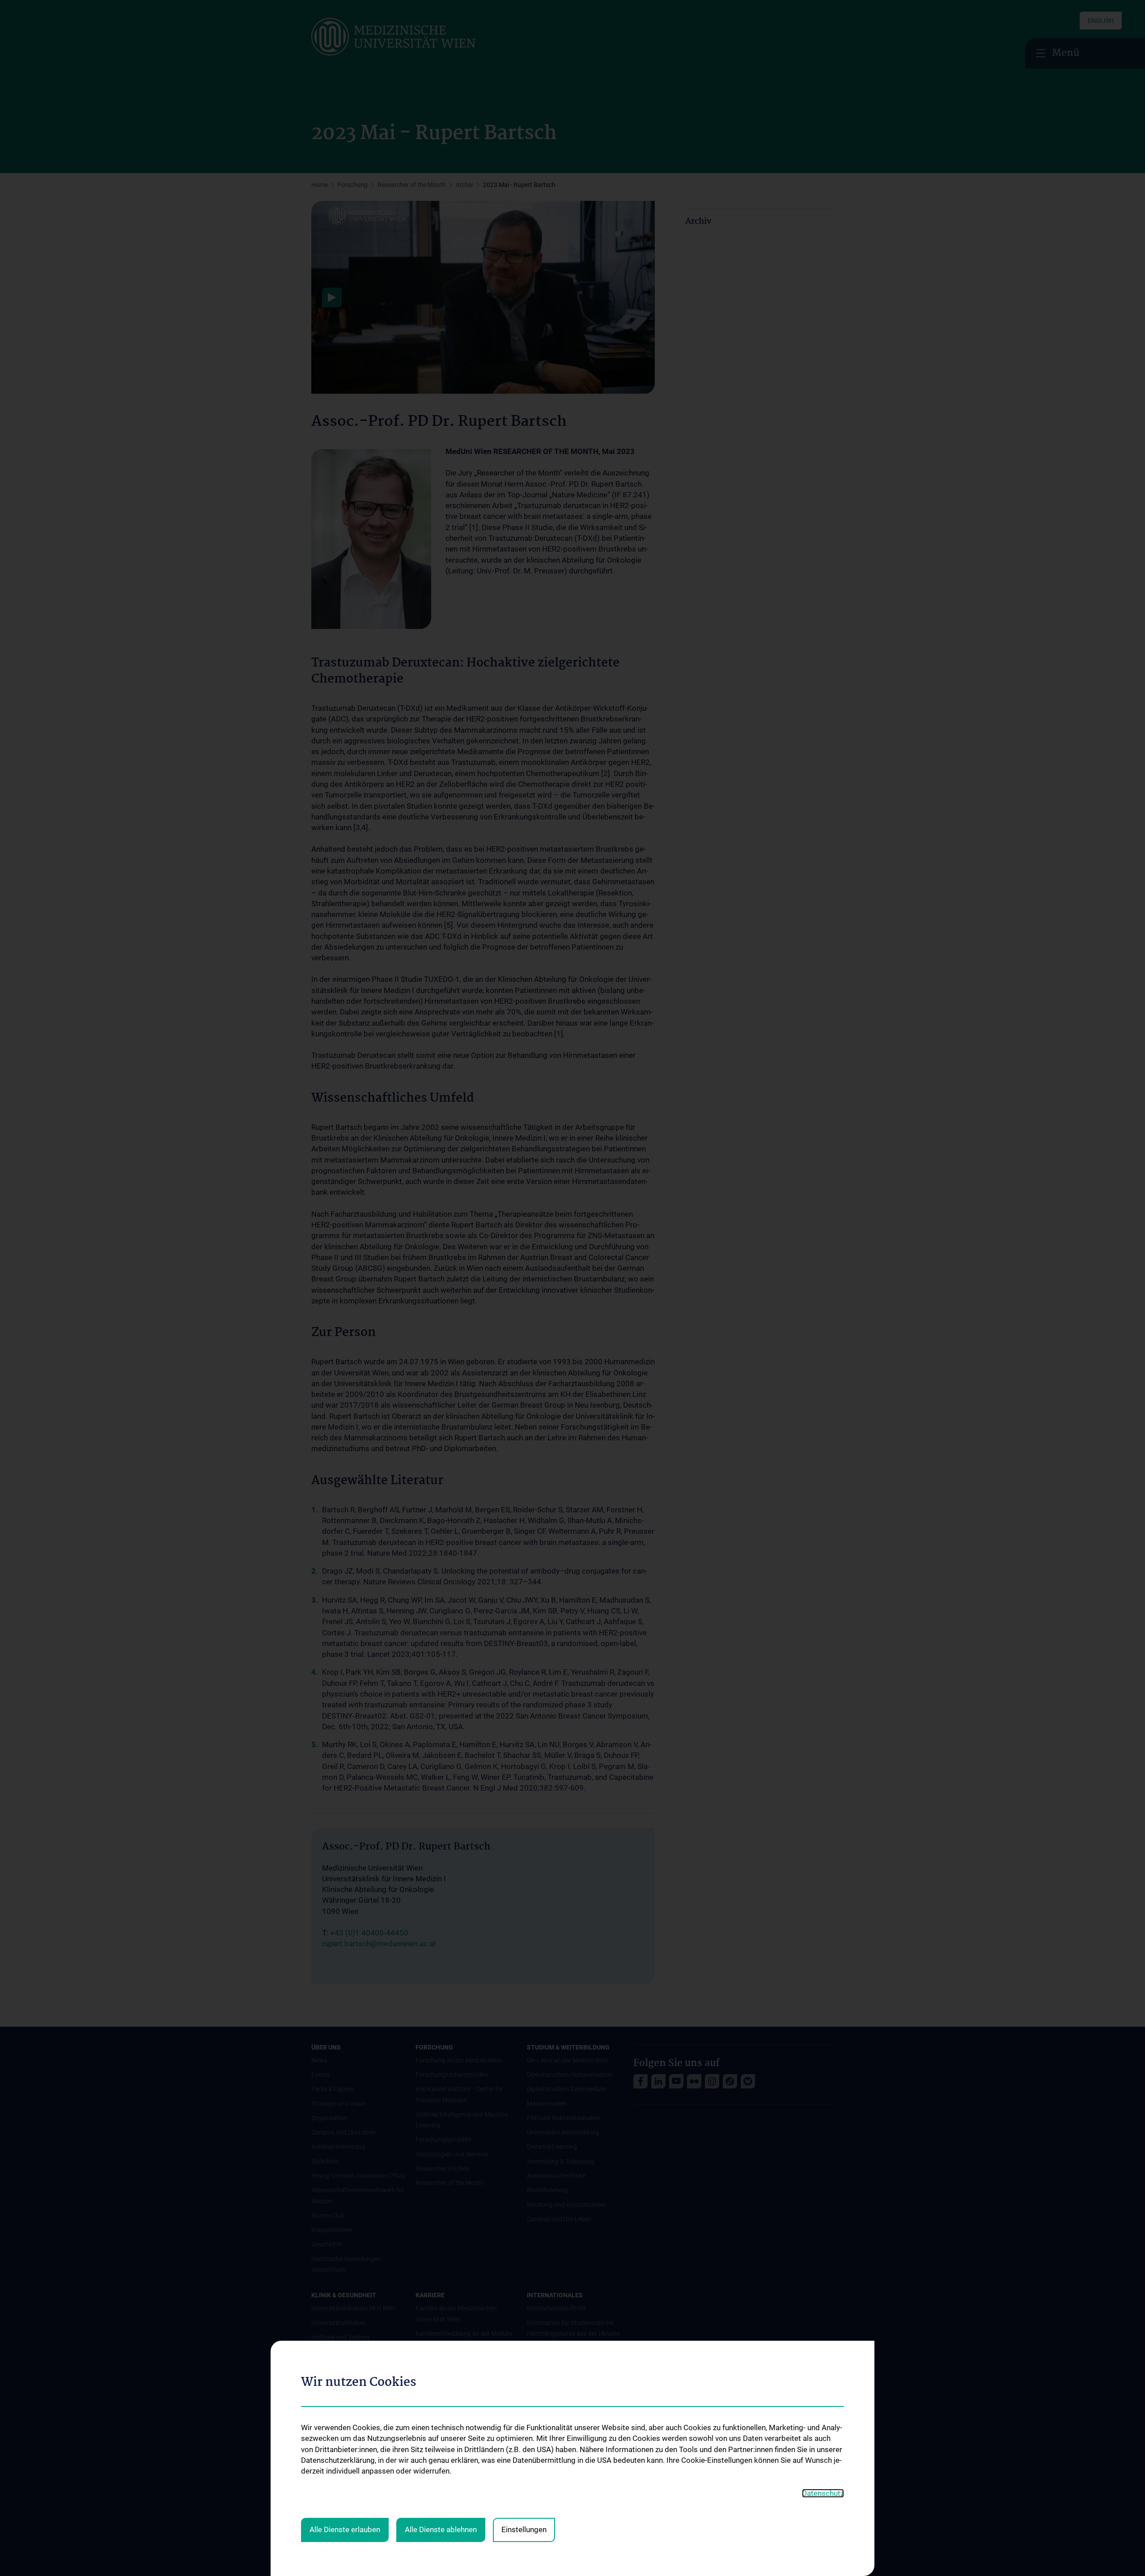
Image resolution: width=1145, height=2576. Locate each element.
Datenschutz (823, 2493)
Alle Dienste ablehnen (441, 2529)
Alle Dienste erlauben (345, 2529)
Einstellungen (524, 2529)
